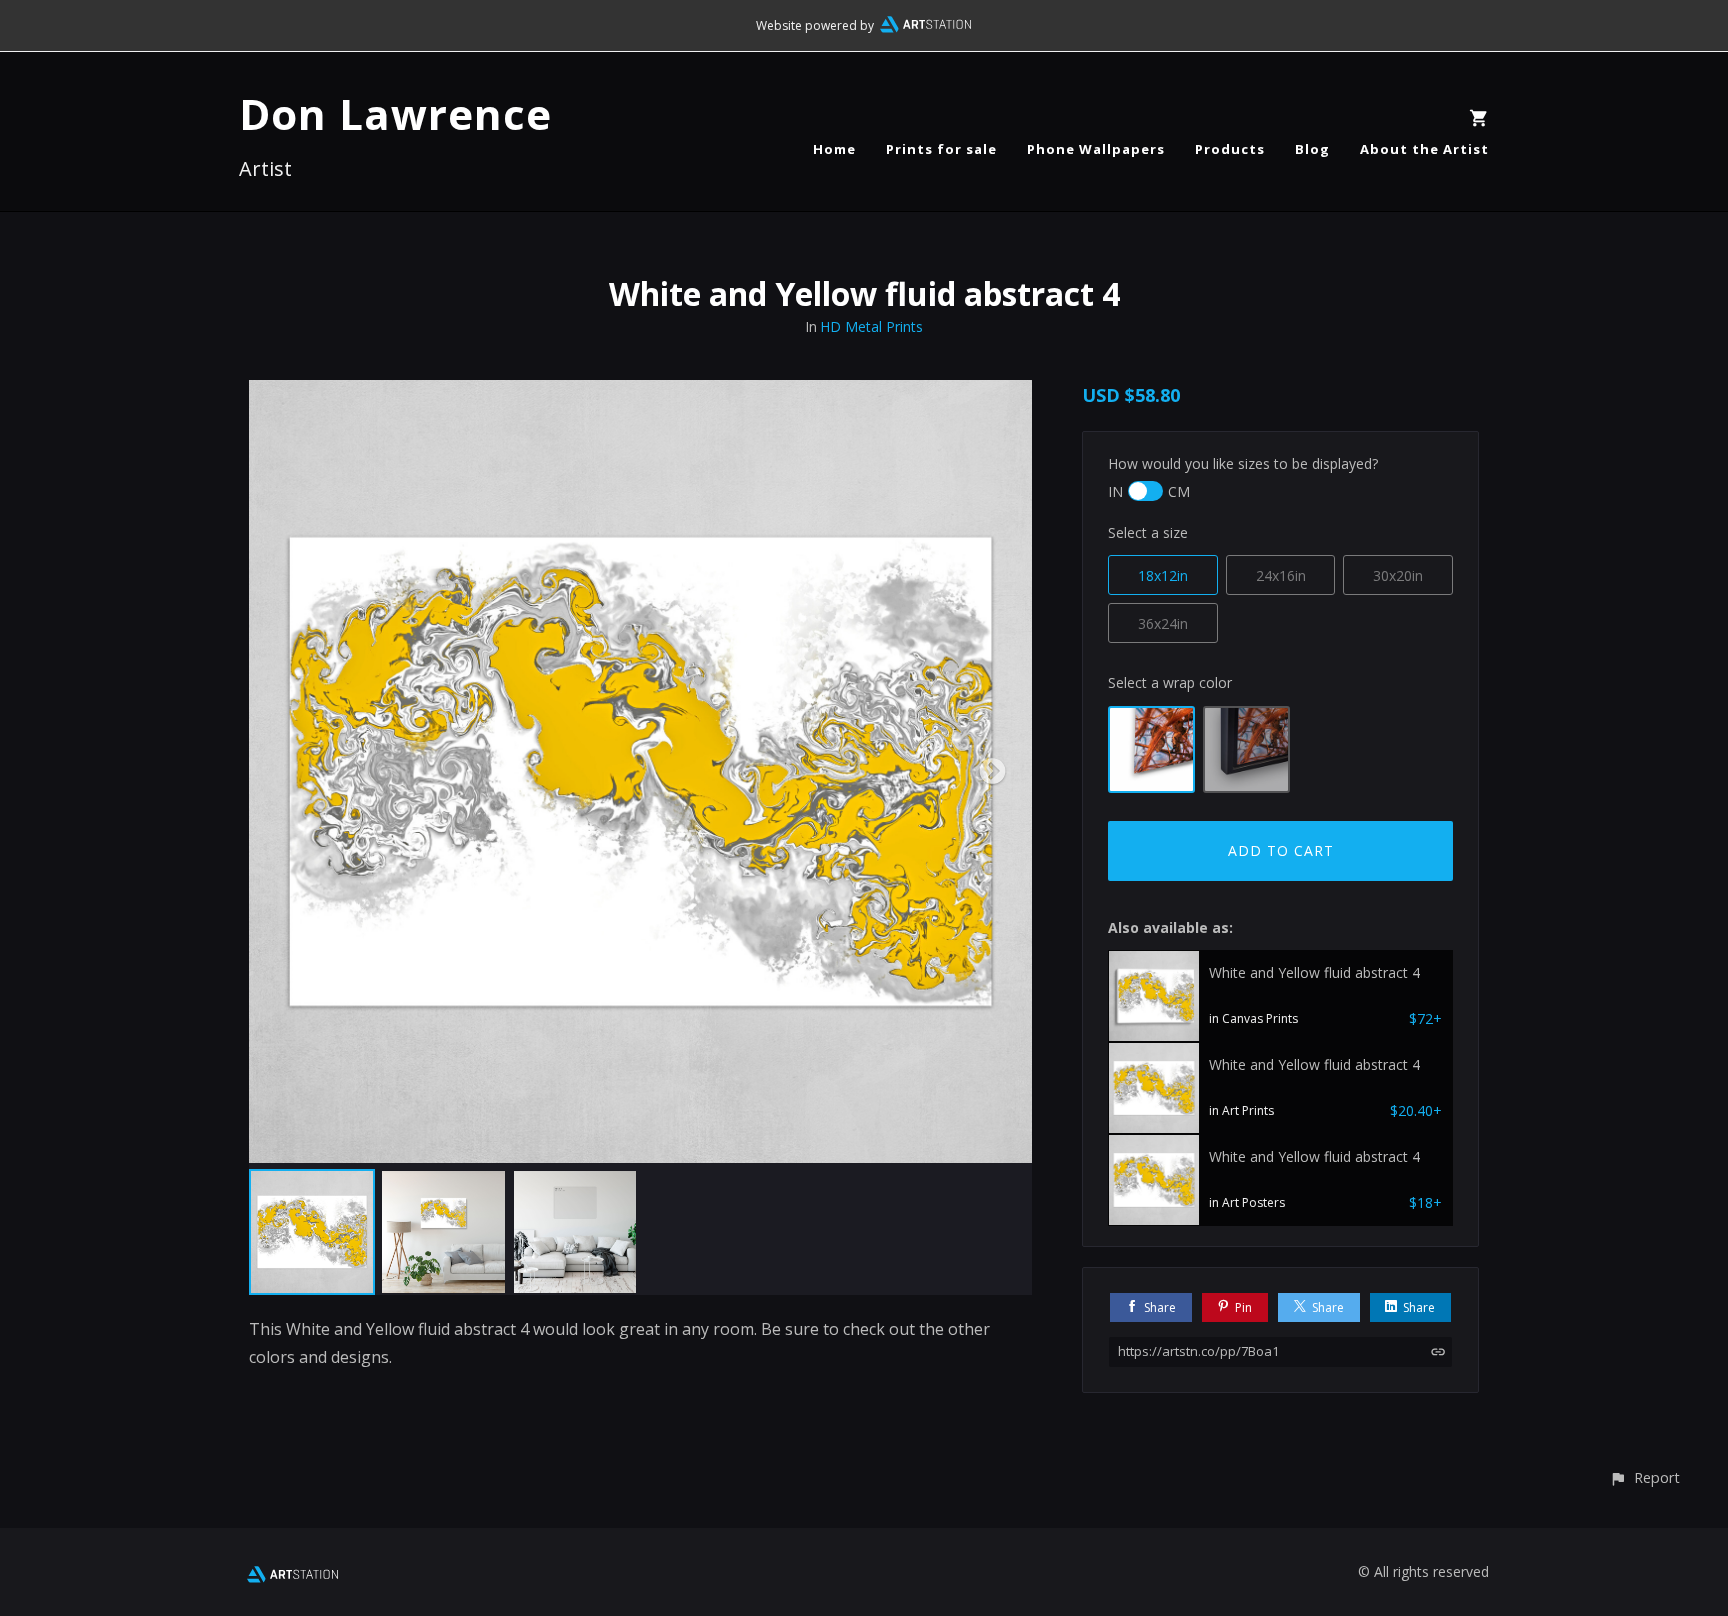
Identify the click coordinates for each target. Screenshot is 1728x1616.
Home (834, 149)
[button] (1644, 1477)
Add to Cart (1281, 850)
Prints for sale (941, 149)
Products (1230, 149)
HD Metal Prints (871, 326)
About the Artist (1424, 149)
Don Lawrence (395, 113)
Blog (1312, 149)
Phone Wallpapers (1096, 149)
